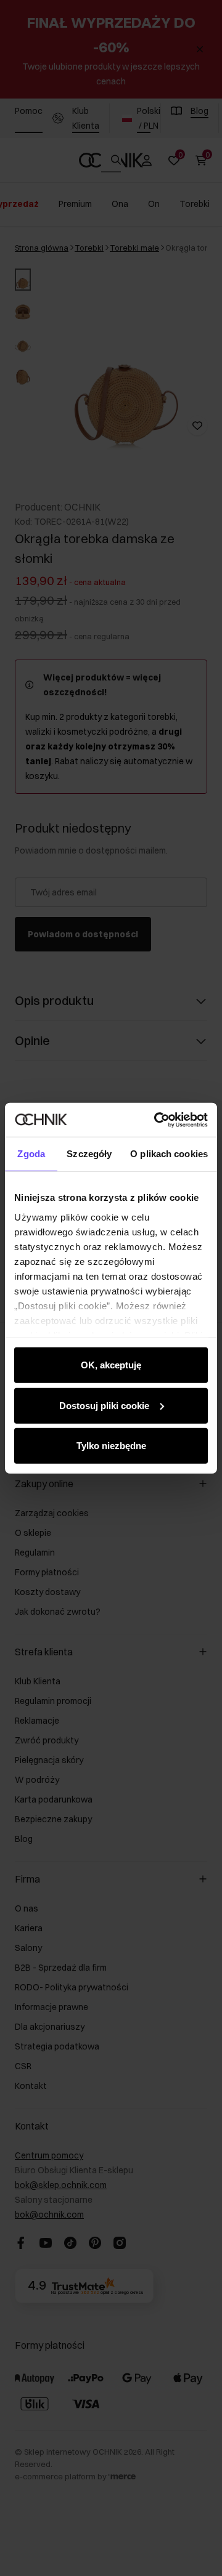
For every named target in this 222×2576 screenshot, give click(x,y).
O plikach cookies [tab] (169, 1154)
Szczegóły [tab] (89, 1154)
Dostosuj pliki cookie (104, 1405)
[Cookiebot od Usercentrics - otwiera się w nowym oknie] (157, 1120)
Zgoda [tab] (31, 1154)
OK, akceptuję (111, 1365)
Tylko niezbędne (111, 1446)
